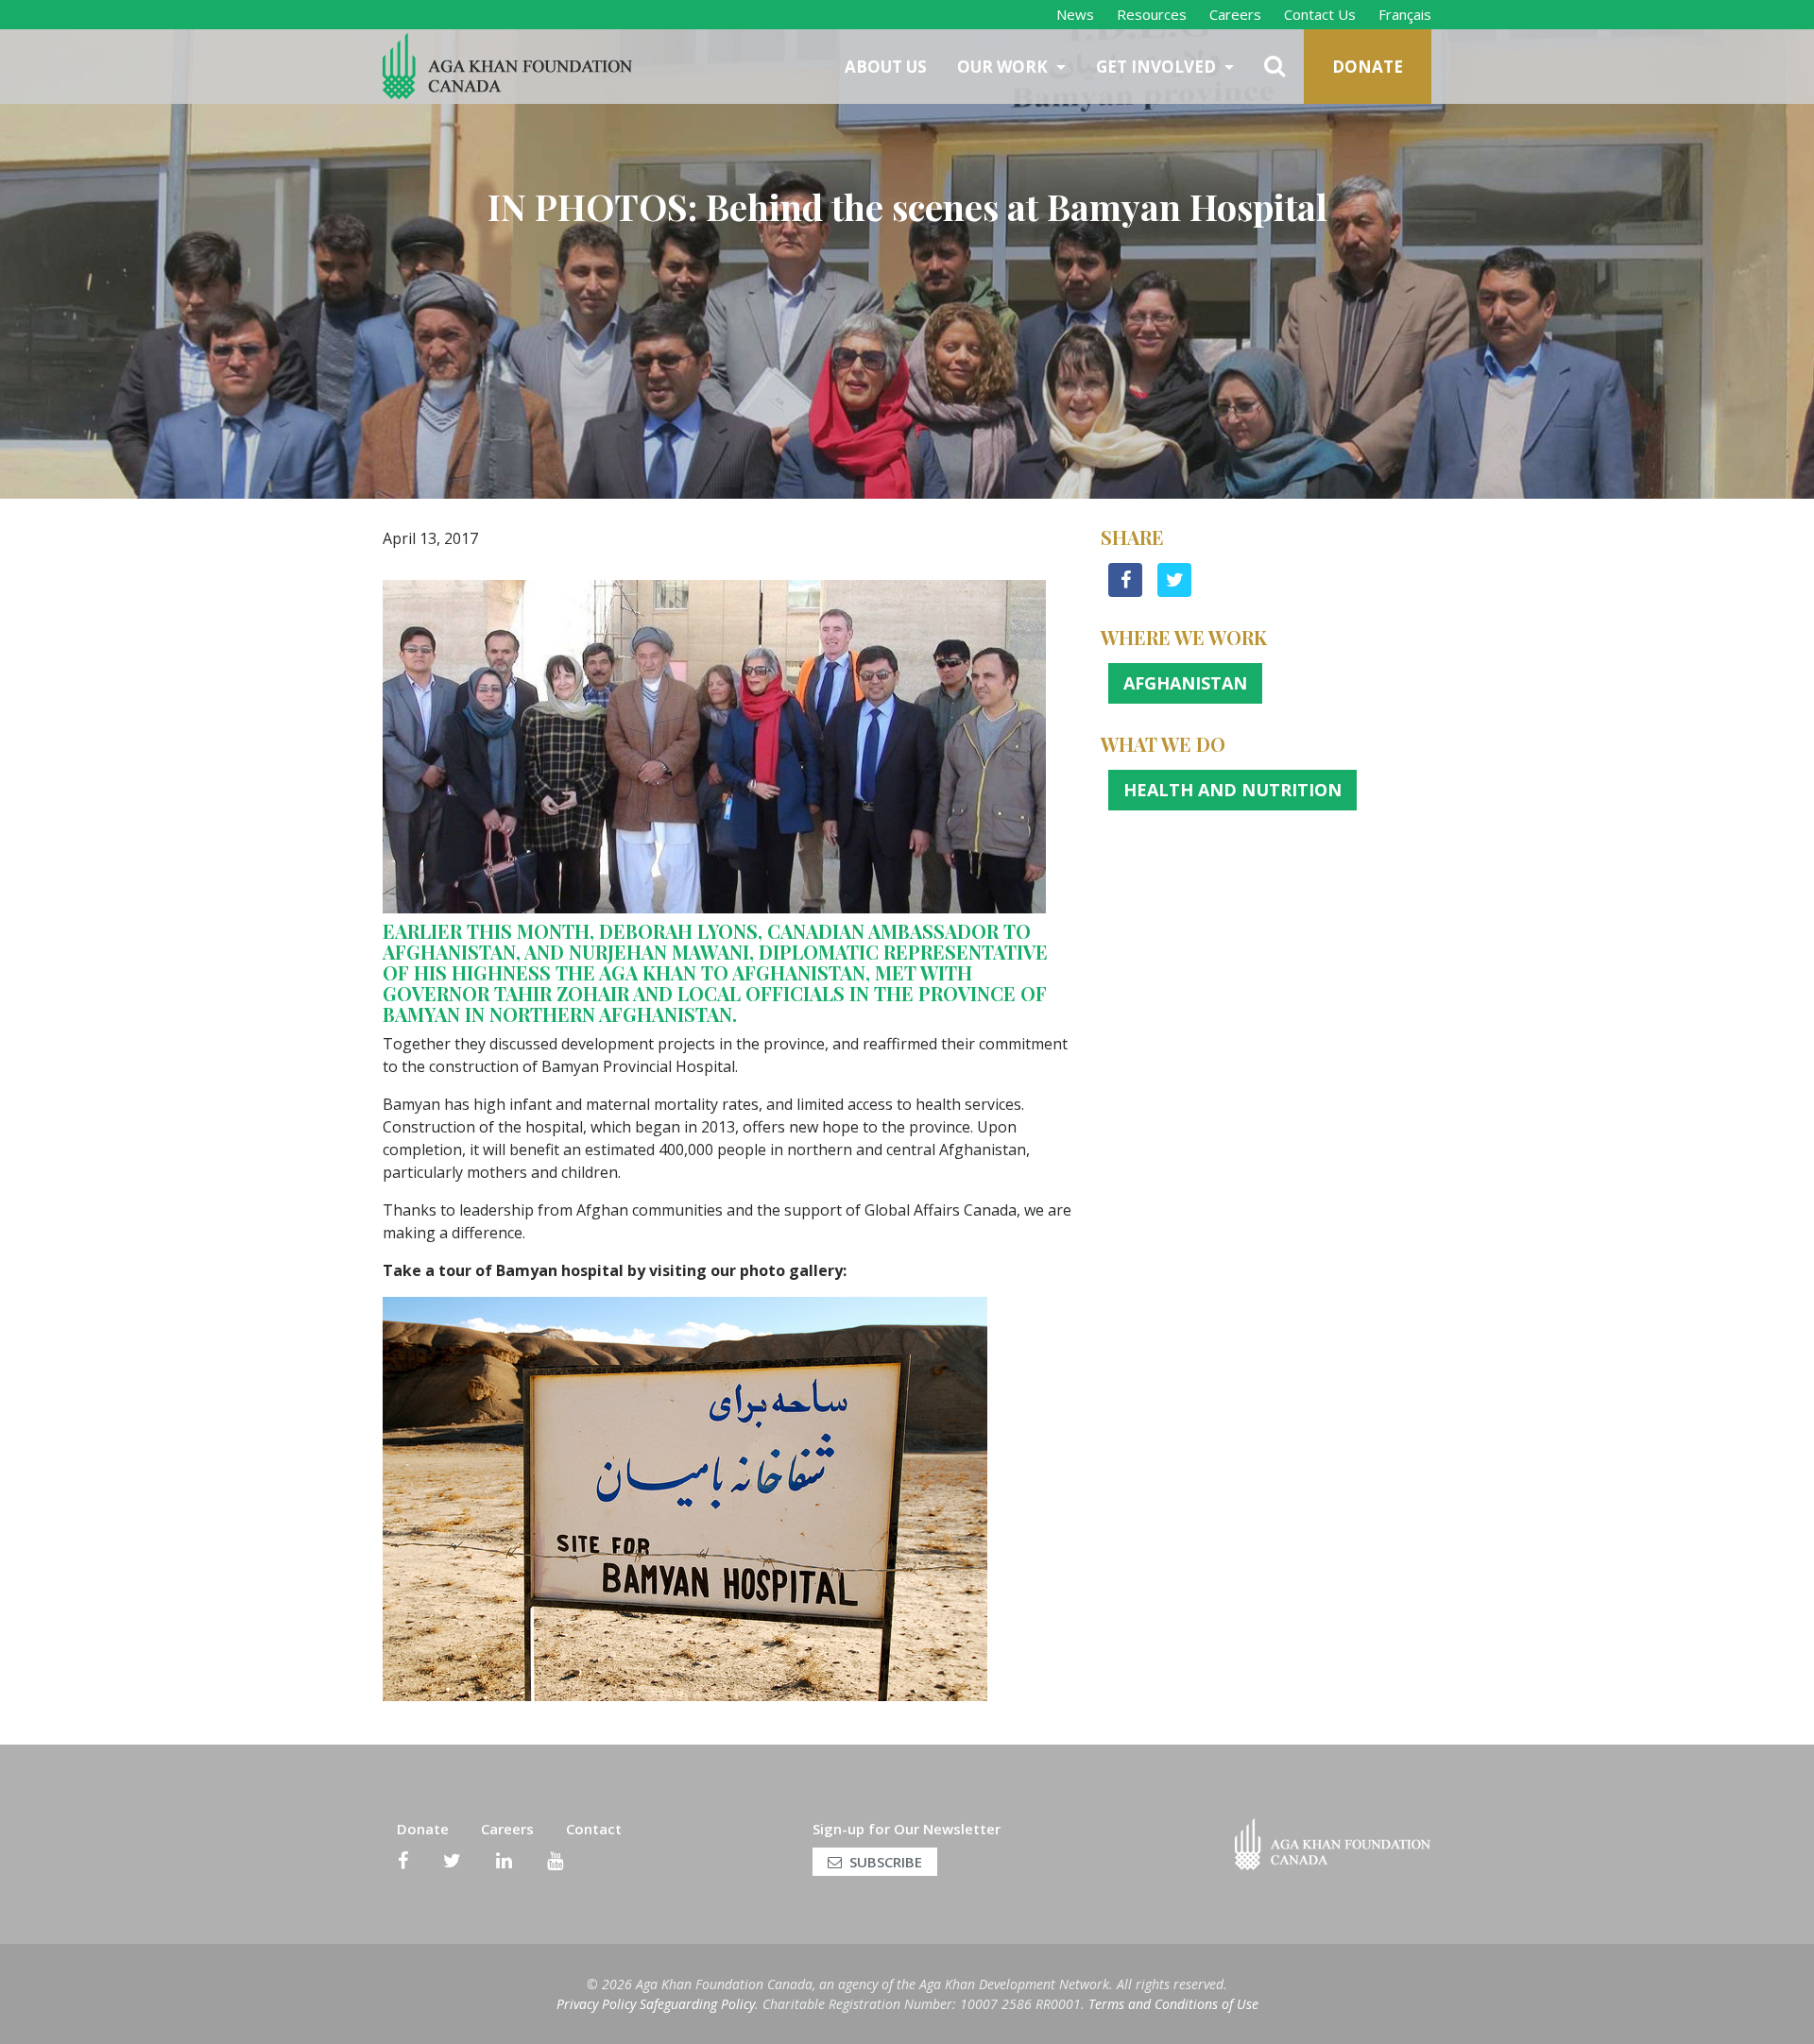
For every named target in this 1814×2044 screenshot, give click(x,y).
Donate (1368, 67)
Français (1405, 14)
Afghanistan (1185, 683)
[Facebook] (403, 1861)
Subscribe (886, 1862)
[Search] (1276, 67)
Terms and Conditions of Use (1173, 2004)
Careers (1235, 14)
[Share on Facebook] (1125, 591)
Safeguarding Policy (697, 2004)
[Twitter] (452, 1861)
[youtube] (555, 1861)
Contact (594, 1829)
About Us (886, 67)
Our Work (1004, 67)
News (1075, 14)
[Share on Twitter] (1174, 591)
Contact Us (1320, 14)
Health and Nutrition (1232, 790)
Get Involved (1158, 67)
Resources (1152, 14)
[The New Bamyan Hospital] (685, 1497)
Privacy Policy (596, 2004)
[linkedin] (504, 1861)
